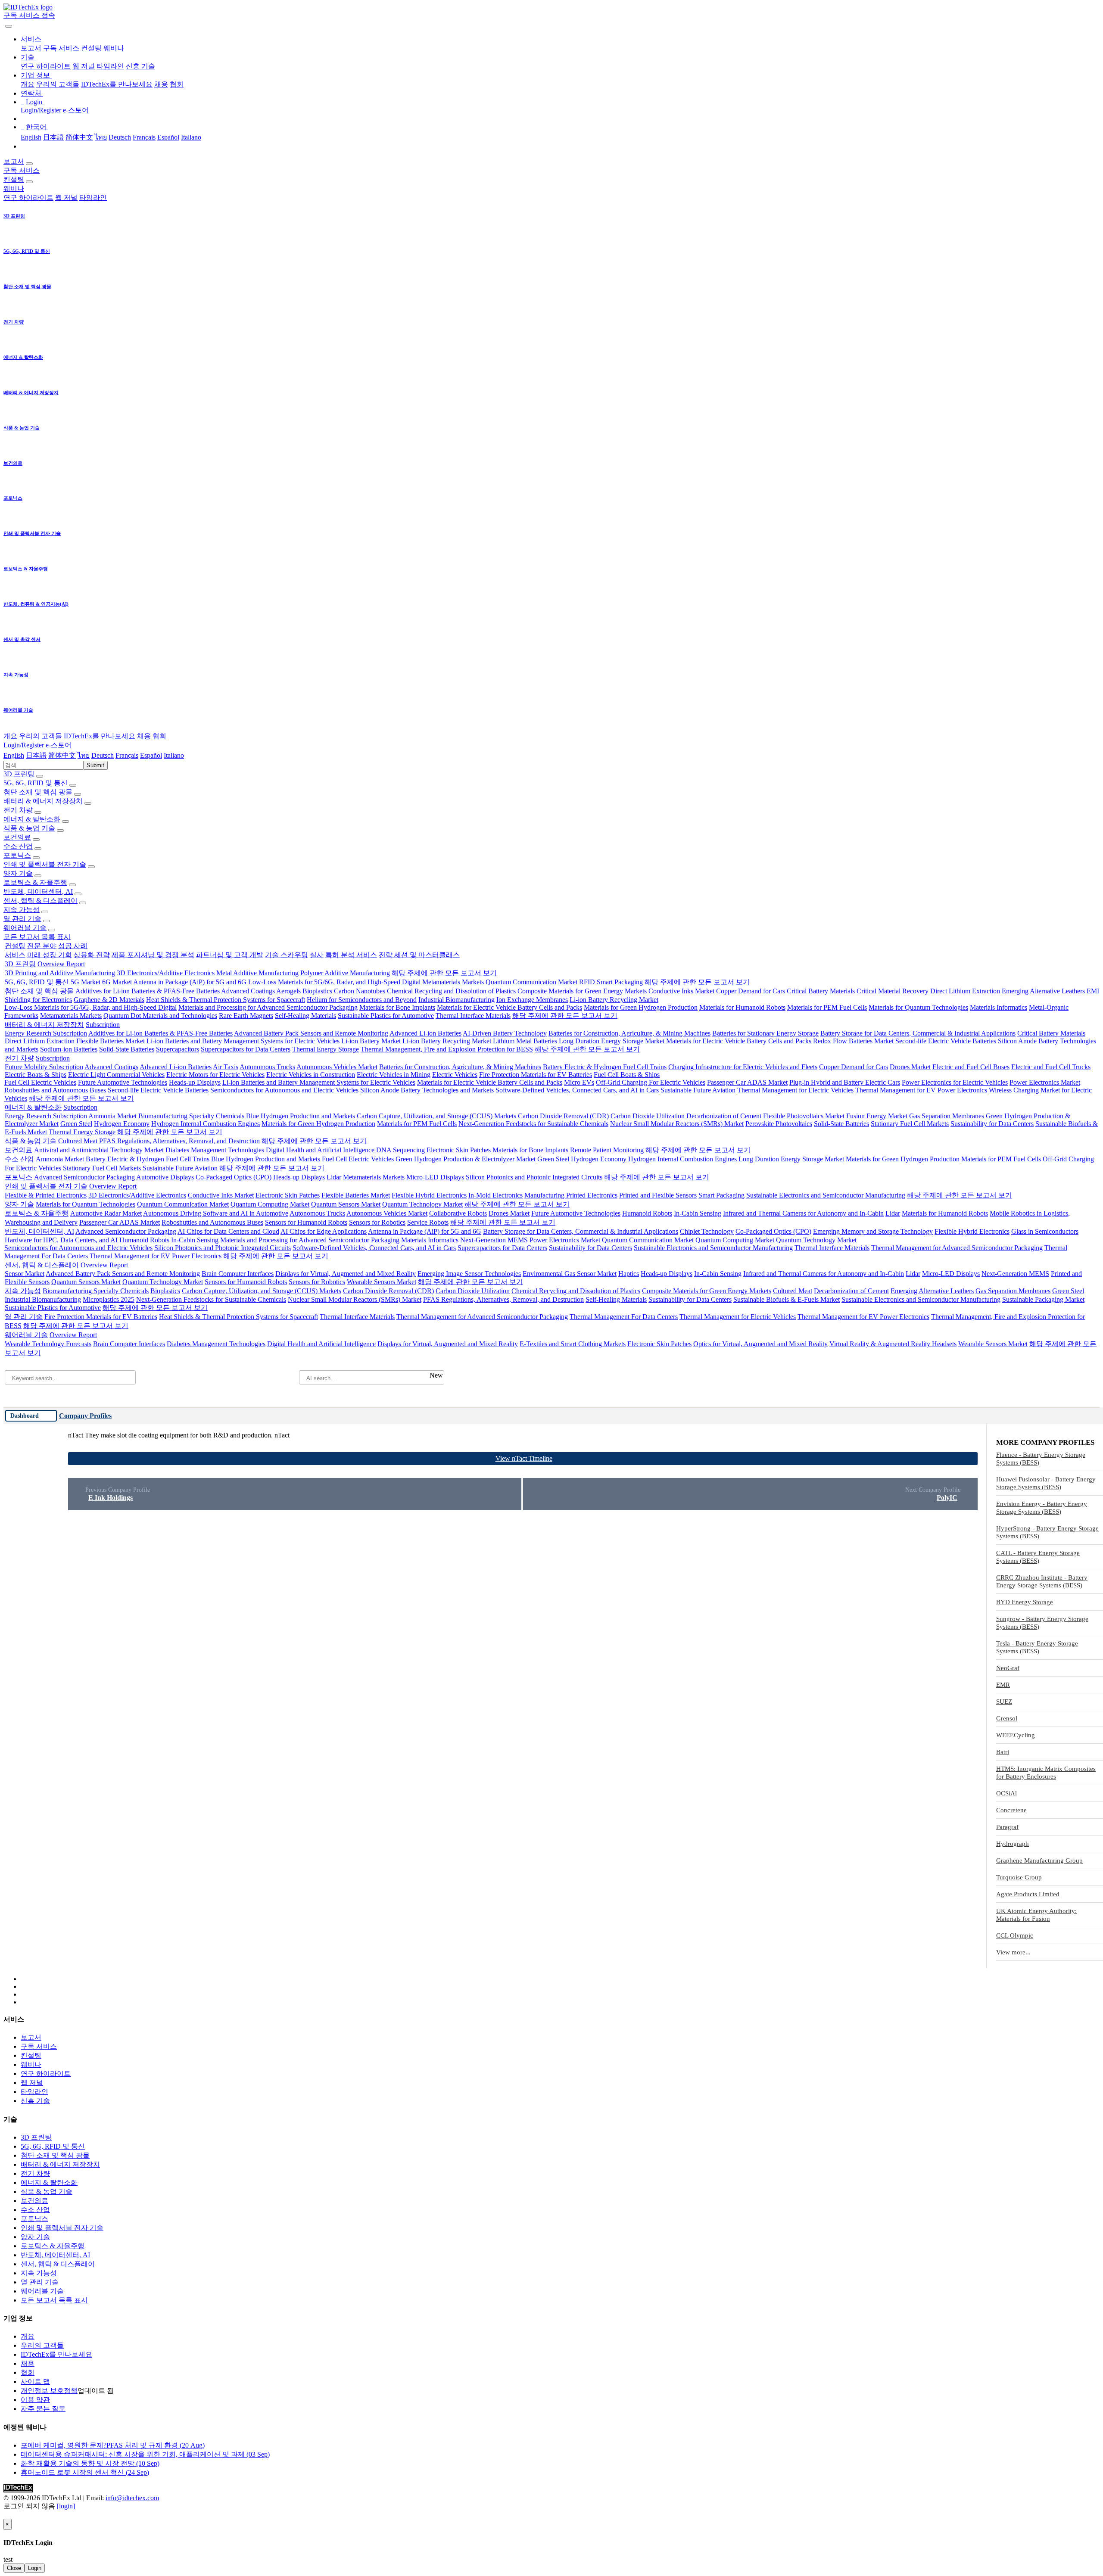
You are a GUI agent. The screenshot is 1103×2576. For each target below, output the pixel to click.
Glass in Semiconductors (1045, 1231)
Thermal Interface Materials (473, 1016)
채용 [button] (144, 736)
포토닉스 (17, 855)
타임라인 (110, 66)
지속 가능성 (22, 910)
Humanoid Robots (647, 1213)
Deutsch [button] (103, 755)
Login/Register (41, 110)
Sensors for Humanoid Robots (306, 1222)
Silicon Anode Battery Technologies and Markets (427, 1090)
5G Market (86, 982)
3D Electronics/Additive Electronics (166, 973)
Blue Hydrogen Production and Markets (301, 1116)
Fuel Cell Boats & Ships (627, 1075)
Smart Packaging (620, 982)
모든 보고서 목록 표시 (37, 937)
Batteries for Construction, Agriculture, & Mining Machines (629, 1033)
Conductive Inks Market (681, 991)
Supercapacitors (178, 1049)
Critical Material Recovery (893, 991)
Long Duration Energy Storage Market (612, 1041)
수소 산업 (18, 846)
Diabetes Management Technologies (215, 1150)
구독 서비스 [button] (22, 170)
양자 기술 (18, 873)
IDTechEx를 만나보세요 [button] (100, 736)
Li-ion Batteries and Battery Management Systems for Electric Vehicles (243, 1041)
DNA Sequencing (400, 1150)
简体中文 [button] (62, 755)
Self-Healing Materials (305, 1016)
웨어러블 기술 (25, 928)
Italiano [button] (174, 755)
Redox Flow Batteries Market (853, 1041)
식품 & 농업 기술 (29, 828)
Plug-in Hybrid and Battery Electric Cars (845, 1082)
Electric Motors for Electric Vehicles (215, 1075)
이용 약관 (35, 2400)
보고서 (31, 48)
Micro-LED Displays (435, 1177)
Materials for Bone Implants (397, 1007)
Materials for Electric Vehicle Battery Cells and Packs (509, 1007)
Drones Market (910, 1067)
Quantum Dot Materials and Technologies (160, 1016)
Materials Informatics (999, 1007)
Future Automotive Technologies (123, 1082)
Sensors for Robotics (377, 1222)
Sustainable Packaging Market (1043, 1299)
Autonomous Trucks (267, 1067)
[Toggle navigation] (9, 26)
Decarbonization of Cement (724, 1116)
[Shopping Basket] (4, 24)
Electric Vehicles (455, 1075)
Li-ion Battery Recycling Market (614, 1000)
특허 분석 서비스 (351, 955)
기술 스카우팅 (287, 955)
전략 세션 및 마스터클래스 (419, 955)
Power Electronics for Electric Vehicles (955, 1082)
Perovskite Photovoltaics (779, 1124)
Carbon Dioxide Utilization (648, 1116)
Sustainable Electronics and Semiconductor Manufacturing (826, 1195)
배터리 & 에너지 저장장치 (43, 801)
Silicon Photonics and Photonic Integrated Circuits (534, 1177)
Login (35, 2568)
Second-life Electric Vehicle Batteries (946, 1041)
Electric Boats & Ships (36, 1075)
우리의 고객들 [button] (41, 736)
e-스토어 (76, 110)
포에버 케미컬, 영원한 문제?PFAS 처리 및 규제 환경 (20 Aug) (113, 2445)
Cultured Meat (78, 1141)
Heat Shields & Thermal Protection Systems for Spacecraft (226, 1000)
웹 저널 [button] (66, 198)
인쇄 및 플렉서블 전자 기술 (45, 864)
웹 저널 (84, 66)
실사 (317, 955)
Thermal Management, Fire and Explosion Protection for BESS (447, 1049)
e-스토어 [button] (59, 745)
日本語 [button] (36, 755)
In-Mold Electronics (495, 1195)
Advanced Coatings (248, 991)
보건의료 (17, 837)
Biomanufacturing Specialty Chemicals (191, 1116)
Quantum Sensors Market (346, 1204)
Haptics (629, 1274)
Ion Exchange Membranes (532, 1000)
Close (14, 2568)
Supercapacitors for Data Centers (246, 1049)
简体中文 (79, 137)
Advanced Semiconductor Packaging (84, 1177)
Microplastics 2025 (109, 1299)
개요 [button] (10, 736)
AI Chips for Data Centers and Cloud (228, 1231)
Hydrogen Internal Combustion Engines (206, 1124)
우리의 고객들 (58, 84)
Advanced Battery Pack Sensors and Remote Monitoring (311, 1033)
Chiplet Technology (707, 1231)
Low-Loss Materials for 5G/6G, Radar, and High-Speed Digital (334, 982)
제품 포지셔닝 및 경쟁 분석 (153, 955)
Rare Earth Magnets (246, 1016)
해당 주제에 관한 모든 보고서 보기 (444, 973)
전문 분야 (42, 946)
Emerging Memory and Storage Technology (873, 1231)
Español (168, 137)
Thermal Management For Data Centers (624, 1317)
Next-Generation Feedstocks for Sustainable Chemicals (533, 1124)
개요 (28, 84)
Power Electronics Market (1045, 1082)
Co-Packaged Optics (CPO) (234, 1177)
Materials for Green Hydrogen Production (641, 1007)
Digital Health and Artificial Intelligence (320, 1150)
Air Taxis (226, 1067)
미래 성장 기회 (50, 955)
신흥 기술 (140, 66)
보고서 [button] (14, 161)
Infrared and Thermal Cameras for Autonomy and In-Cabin (803, 1213)
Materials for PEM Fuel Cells (827, 1007)
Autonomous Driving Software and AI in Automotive (216, 1213)
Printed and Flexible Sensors (658, 1195)
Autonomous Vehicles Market (337, 1067)
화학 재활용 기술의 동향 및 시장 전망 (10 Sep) (90, 2463)
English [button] (14, 755)
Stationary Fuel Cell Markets (910, 1124)
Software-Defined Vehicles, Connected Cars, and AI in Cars (577, 1090)
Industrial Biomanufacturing (456, 1000)
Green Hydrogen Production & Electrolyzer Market (466, 1159)
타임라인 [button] (93, 198)
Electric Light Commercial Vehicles (116, 1075)
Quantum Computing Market (270, 1204)
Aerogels (288, 991)
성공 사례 (73, 946)
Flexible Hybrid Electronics (429, 1195)
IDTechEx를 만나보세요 (117, 84)
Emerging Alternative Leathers (1043, 991)
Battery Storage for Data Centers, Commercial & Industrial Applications (918, 1033)
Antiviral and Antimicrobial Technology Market (99, 1150)
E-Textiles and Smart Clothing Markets (573, 1344)
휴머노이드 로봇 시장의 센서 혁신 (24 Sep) (85, 2472)
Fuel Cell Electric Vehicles (40, 1082)
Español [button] (151, 755)
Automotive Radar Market (106, 1213)
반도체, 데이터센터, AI (38, 891)
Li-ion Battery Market (371, 1041)
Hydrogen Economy (122, 1124)
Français (144, 137)
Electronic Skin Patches (459, 1150)
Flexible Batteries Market (111, 1041)
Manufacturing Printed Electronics (571, 1195)
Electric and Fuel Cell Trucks (1051, 1067)
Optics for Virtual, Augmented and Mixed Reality (760, 1344)
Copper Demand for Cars (751, 991)
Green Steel (76, 1124)
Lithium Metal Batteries (525, 1041)
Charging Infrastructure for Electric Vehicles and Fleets (743, 1067)
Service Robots (428, 1222)
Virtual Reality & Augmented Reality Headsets (893, 1344)
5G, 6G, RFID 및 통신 (36, 783)
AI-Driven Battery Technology (505, 1033)
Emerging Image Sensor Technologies (469, 1274)
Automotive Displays (165, 1177)
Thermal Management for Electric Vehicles (795, 1090)
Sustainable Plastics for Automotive (386, 1016)
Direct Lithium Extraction (965, 991)
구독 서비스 (61, 48)
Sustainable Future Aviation (698, 1090)
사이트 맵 (35, 2382)
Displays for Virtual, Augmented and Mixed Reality (346, 1274)
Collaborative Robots (458, 1213)
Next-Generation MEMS (494, 1240)
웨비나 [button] (14, 188)
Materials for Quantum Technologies (918, 1007)
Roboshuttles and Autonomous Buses (55, 1090)
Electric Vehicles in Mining (394, 1075)
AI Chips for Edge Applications (324, 1231)
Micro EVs (579, 1082)
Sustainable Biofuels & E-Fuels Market (787, 1299)
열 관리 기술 (22, 919)
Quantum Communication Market (531, 982)
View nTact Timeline (524, 1458)
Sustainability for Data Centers (992, 1124)
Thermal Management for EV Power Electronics (921, 1090)
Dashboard (25, 1416)
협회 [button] (159, 736)
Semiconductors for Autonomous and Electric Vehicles (284, 1090)
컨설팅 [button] (14, 179)
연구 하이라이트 (46, 66)
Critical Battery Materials (821, 991)
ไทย (101, 137)
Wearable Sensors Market (382, 1282)
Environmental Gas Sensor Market (570, 1274)
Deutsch (120, 137)
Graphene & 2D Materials (109, 1000)
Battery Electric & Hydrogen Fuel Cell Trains (605, 1067)
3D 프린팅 (19, 774)
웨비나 (114, 48)
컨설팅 (91, 48)
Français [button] (127, 755)
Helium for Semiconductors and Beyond (362, 1000)
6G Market (117, 982)
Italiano (191, 137)
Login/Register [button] (24, 745)
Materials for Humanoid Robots (742, 1007)
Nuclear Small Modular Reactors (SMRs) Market (677, 1124)
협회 (177, 84)
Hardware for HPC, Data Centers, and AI (61, 1240)
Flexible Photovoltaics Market (804, 1116)
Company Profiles (85, 1416)
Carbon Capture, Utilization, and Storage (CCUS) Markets (436, 1116)
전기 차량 (18, 810)
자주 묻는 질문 (43, 2409)
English (31, 137)
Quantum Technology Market (422, 1204)
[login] (66, 2506)
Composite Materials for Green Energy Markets (582, 991)
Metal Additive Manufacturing (257, 973)
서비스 (15, 955)
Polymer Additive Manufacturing (345, 973)
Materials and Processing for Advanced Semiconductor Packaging (268, 1007)
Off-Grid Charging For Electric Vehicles (651, 1082)
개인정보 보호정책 (49, 2391)
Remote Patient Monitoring (607, 1150)
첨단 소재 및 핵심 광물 (38, 792)
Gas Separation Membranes (947, 1116)
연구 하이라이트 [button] (28, 198)
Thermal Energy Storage (326, 1049)
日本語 (53, 137)
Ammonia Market (112, 1116)
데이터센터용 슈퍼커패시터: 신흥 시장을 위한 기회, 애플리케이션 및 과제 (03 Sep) (145, 2454)
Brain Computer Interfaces (238, 1274)
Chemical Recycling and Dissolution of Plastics (451, 991)
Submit (95, 765)
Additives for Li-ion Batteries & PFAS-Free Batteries (148, 991)
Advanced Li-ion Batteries (425, 1033)
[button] (32, 39)
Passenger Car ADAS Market (747, 1082)
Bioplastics (317, 991)
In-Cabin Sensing (698, 1213)
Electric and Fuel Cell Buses (971, 1067)
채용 (161, 84)
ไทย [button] (84, 755)
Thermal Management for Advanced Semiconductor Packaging (957, 1248)
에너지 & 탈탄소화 (32, 819)
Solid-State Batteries (127, 1049)
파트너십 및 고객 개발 (230, 955)
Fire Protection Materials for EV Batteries (536, 1075)
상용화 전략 (92, 955)
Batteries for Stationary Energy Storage (765, 1033)
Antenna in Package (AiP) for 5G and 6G (190, 982)
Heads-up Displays (195, 1082)
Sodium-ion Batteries (69, 1049)
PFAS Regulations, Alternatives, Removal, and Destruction (179, 1141)
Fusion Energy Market (877, 1116)
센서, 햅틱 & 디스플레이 (41, 901)
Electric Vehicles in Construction (311, 1075)
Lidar (334, 1177)
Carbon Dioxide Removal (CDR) (563, 1116)
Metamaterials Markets (453, 982)
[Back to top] (4, 2515)
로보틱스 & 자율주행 (35, 882)
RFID (587, 982)
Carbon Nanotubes (360, 991)
